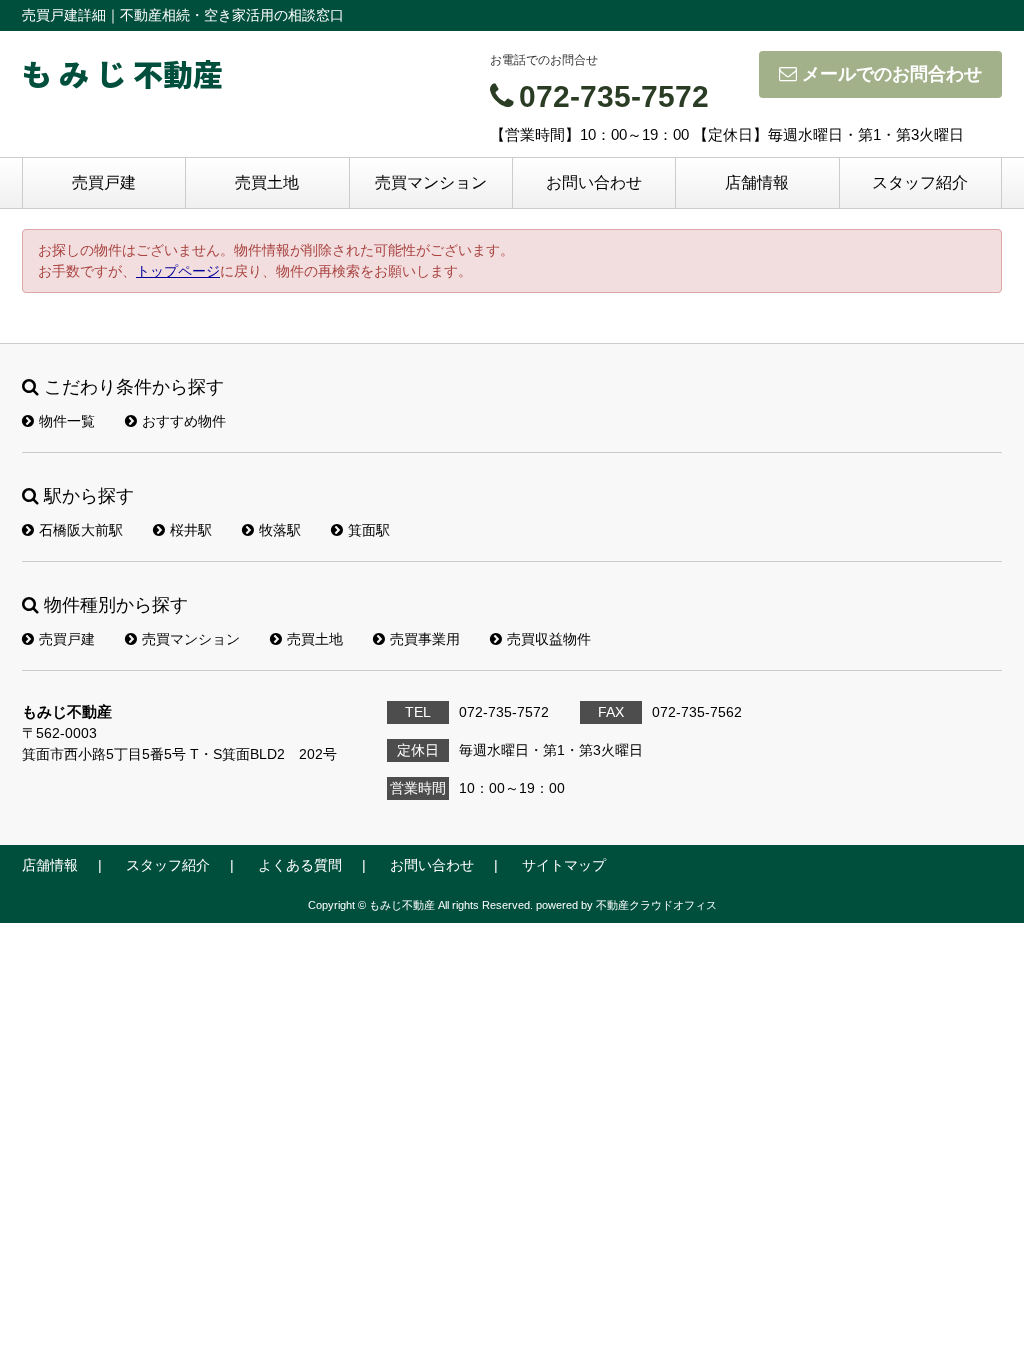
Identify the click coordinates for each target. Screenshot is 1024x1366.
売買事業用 (425, 639)
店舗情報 (757, 182)
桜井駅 (191, 530)
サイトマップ (564, 865)
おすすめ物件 (184, 421)
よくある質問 (300, 865)
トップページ (178, 271)
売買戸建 (104, 182)
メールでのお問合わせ (892, 74)
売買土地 (267, 182)
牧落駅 (280, 530)
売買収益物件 (549, 639)
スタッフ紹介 (920, 182)
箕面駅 (369, 530)
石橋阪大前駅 (81, 530)
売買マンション (431, 182)
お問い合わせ (594, 182)
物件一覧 (67, 421)
